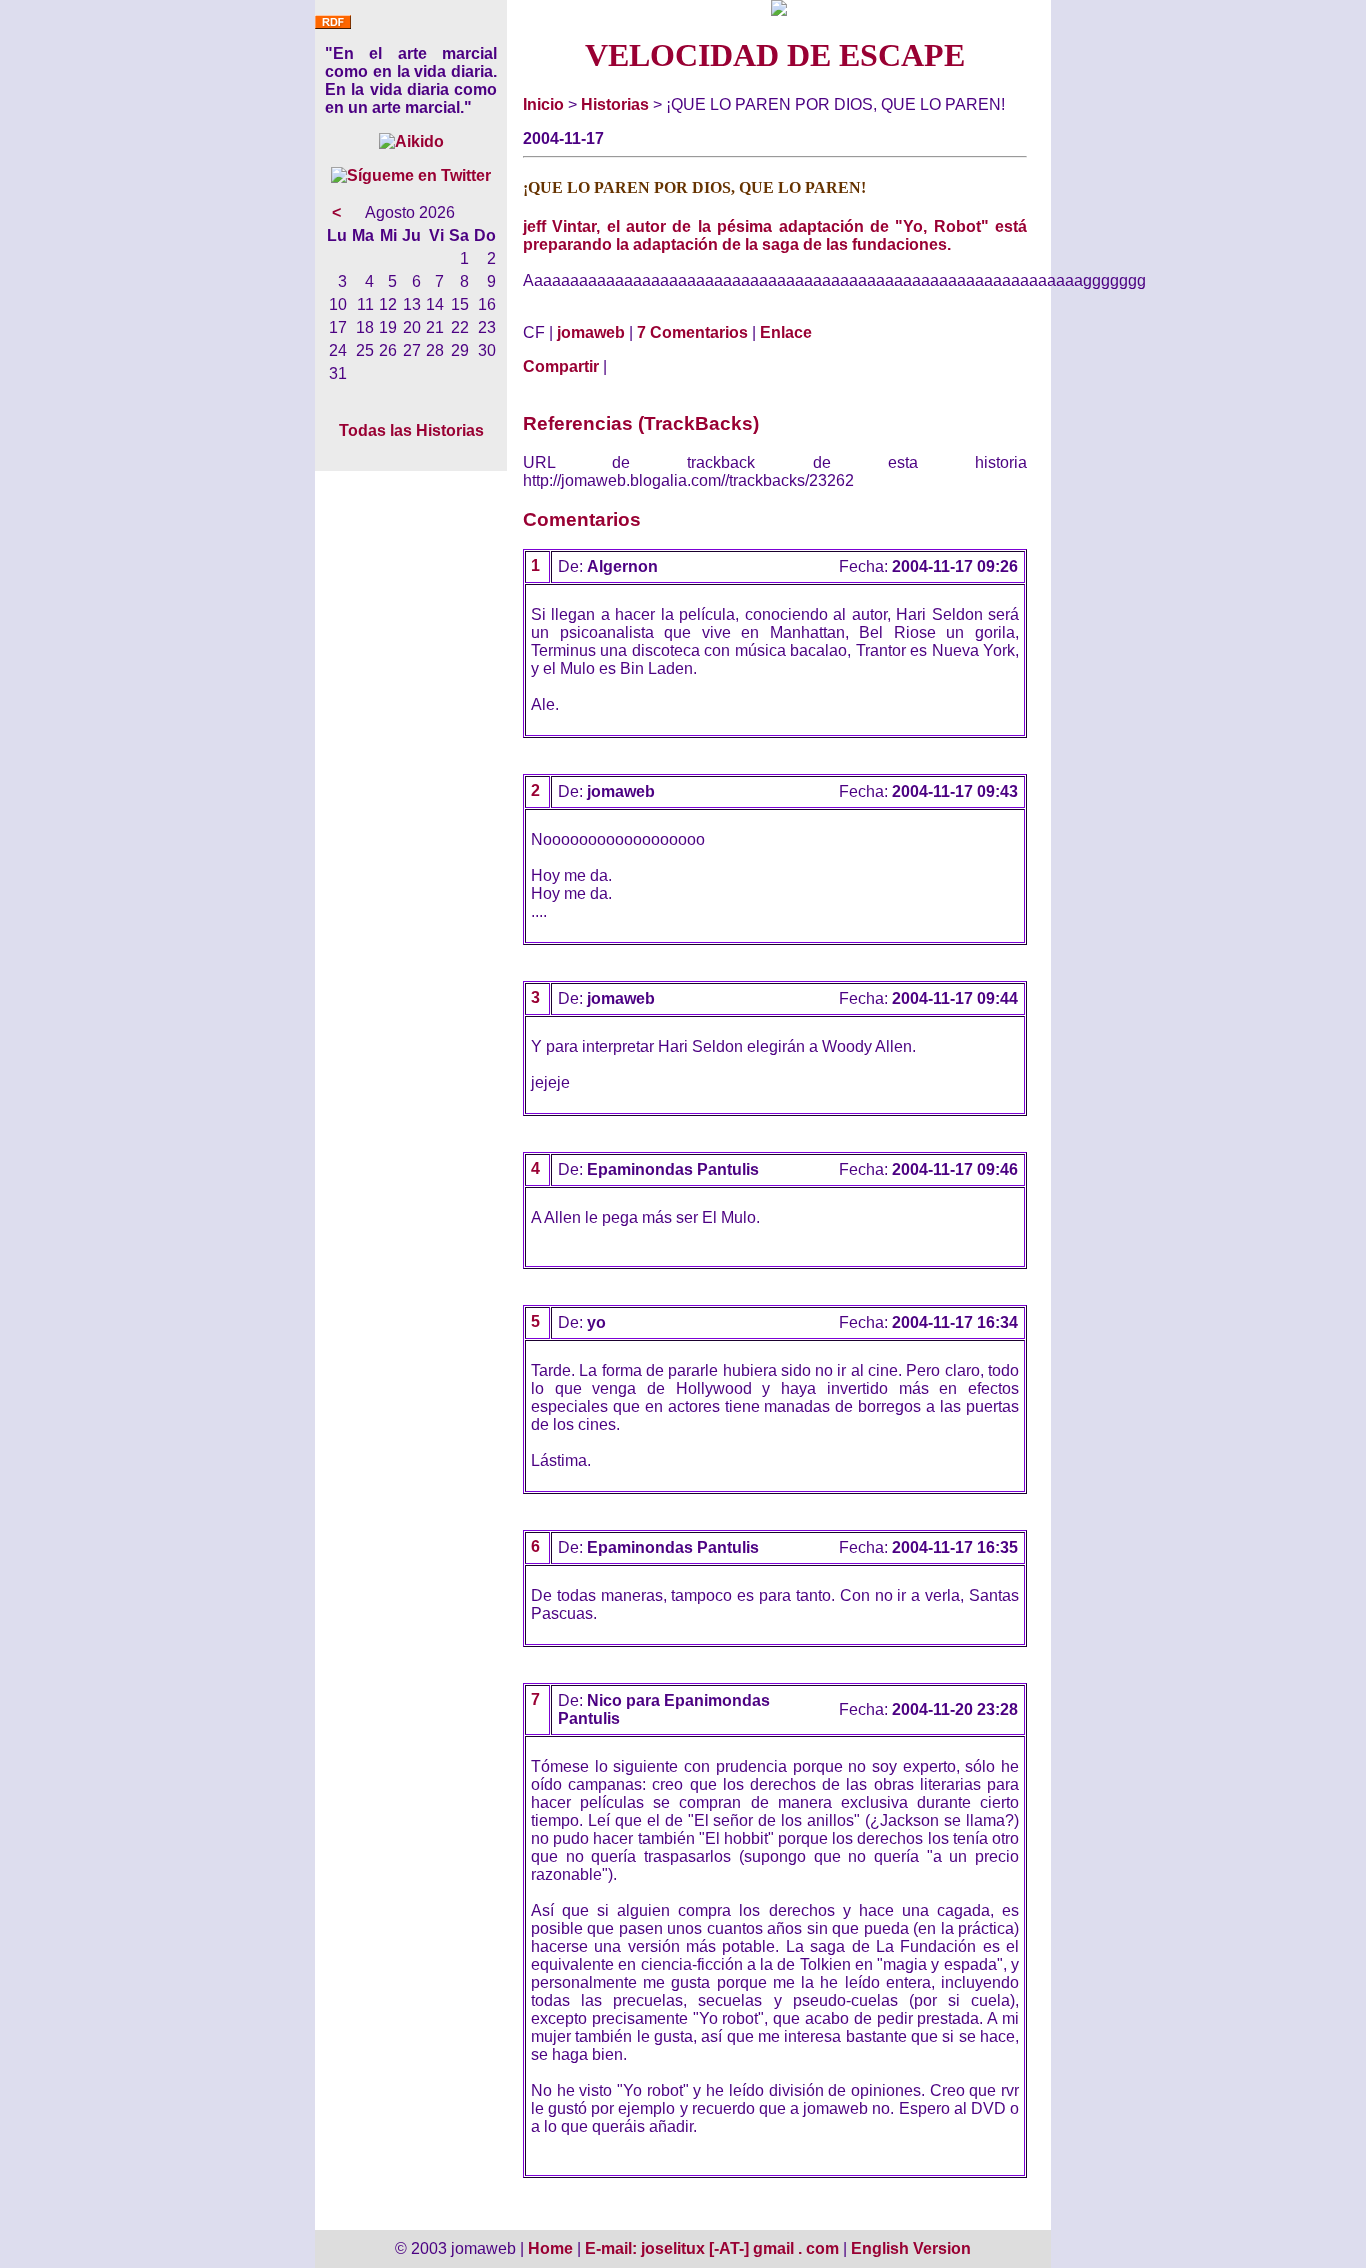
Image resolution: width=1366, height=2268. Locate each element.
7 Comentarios (692, 332)
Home (550, 2248)
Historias (615, 104)
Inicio (543, 104)
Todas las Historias (411, 430)
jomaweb (591, 332)
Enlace (786, 332)
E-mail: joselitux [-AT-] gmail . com (714, 2248)
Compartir (561, 366)
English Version (911, 2248)
